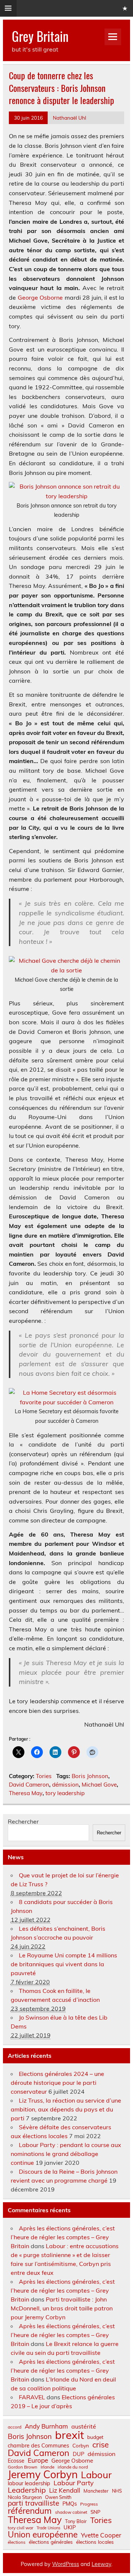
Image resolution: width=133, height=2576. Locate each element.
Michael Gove (99, 1785)
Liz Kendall (65, 2491)
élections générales (51, 2542)
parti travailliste (33, 2503)
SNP (96, 2512)
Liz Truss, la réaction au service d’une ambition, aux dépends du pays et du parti (66, 2109)
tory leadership (65, 1793)
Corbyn (81, 2446)
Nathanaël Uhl (69, 118)
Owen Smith (58, 2497)
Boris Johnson (90, 1776)
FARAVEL (32, 2397)
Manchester (96, 2491)
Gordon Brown (23, 2467)
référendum (30, 2511)
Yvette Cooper (101, 2535)
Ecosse (16, 2461)
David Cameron (29, 1785)
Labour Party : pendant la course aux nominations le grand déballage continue (66, 2154)
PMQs (70, 2504)
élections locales (95, 2542)
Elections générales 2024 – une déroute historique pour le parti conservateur (57, 2083)
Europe (38, 2460)
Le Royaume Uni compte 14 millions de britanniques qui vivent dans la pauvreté (64, 1964)
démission (65, 1785)
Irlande (47, 2467)
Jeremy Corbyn (43, 2475)
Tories (44, 1776)
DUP (79, 2454)
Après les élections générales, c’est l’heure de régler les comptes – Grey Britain (63, 2237)
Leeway (101, 2564)
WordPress (66, 2564)
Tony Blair (76, 2521)
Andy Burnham (46, 2427)
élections (17, 2542)
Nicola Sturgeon (25, 2497)
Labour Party (74, 2483)
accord (15, 2427)
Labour (96, 2475)
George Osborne (40, 297)
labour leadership (29, 2483)
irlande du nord (73, 2467)
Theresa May (26, 1793)
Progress (89, 2504)
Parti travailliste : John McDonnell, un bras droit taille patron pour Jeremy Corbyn (62, 2308)
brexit (69, 2435)
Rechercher (23, 1821)
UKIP (70, 2527)
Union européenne (43, 2535)
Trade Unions (48, 2528)
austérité (84, 2426)
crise (100, 2445)
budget (95, 2437)
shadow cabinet (71, 2512)
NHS (117, 2491)
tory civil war (21, 2528)
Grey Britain (40, 36)
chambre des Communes (38, 2446)
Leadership (27, 2490)
